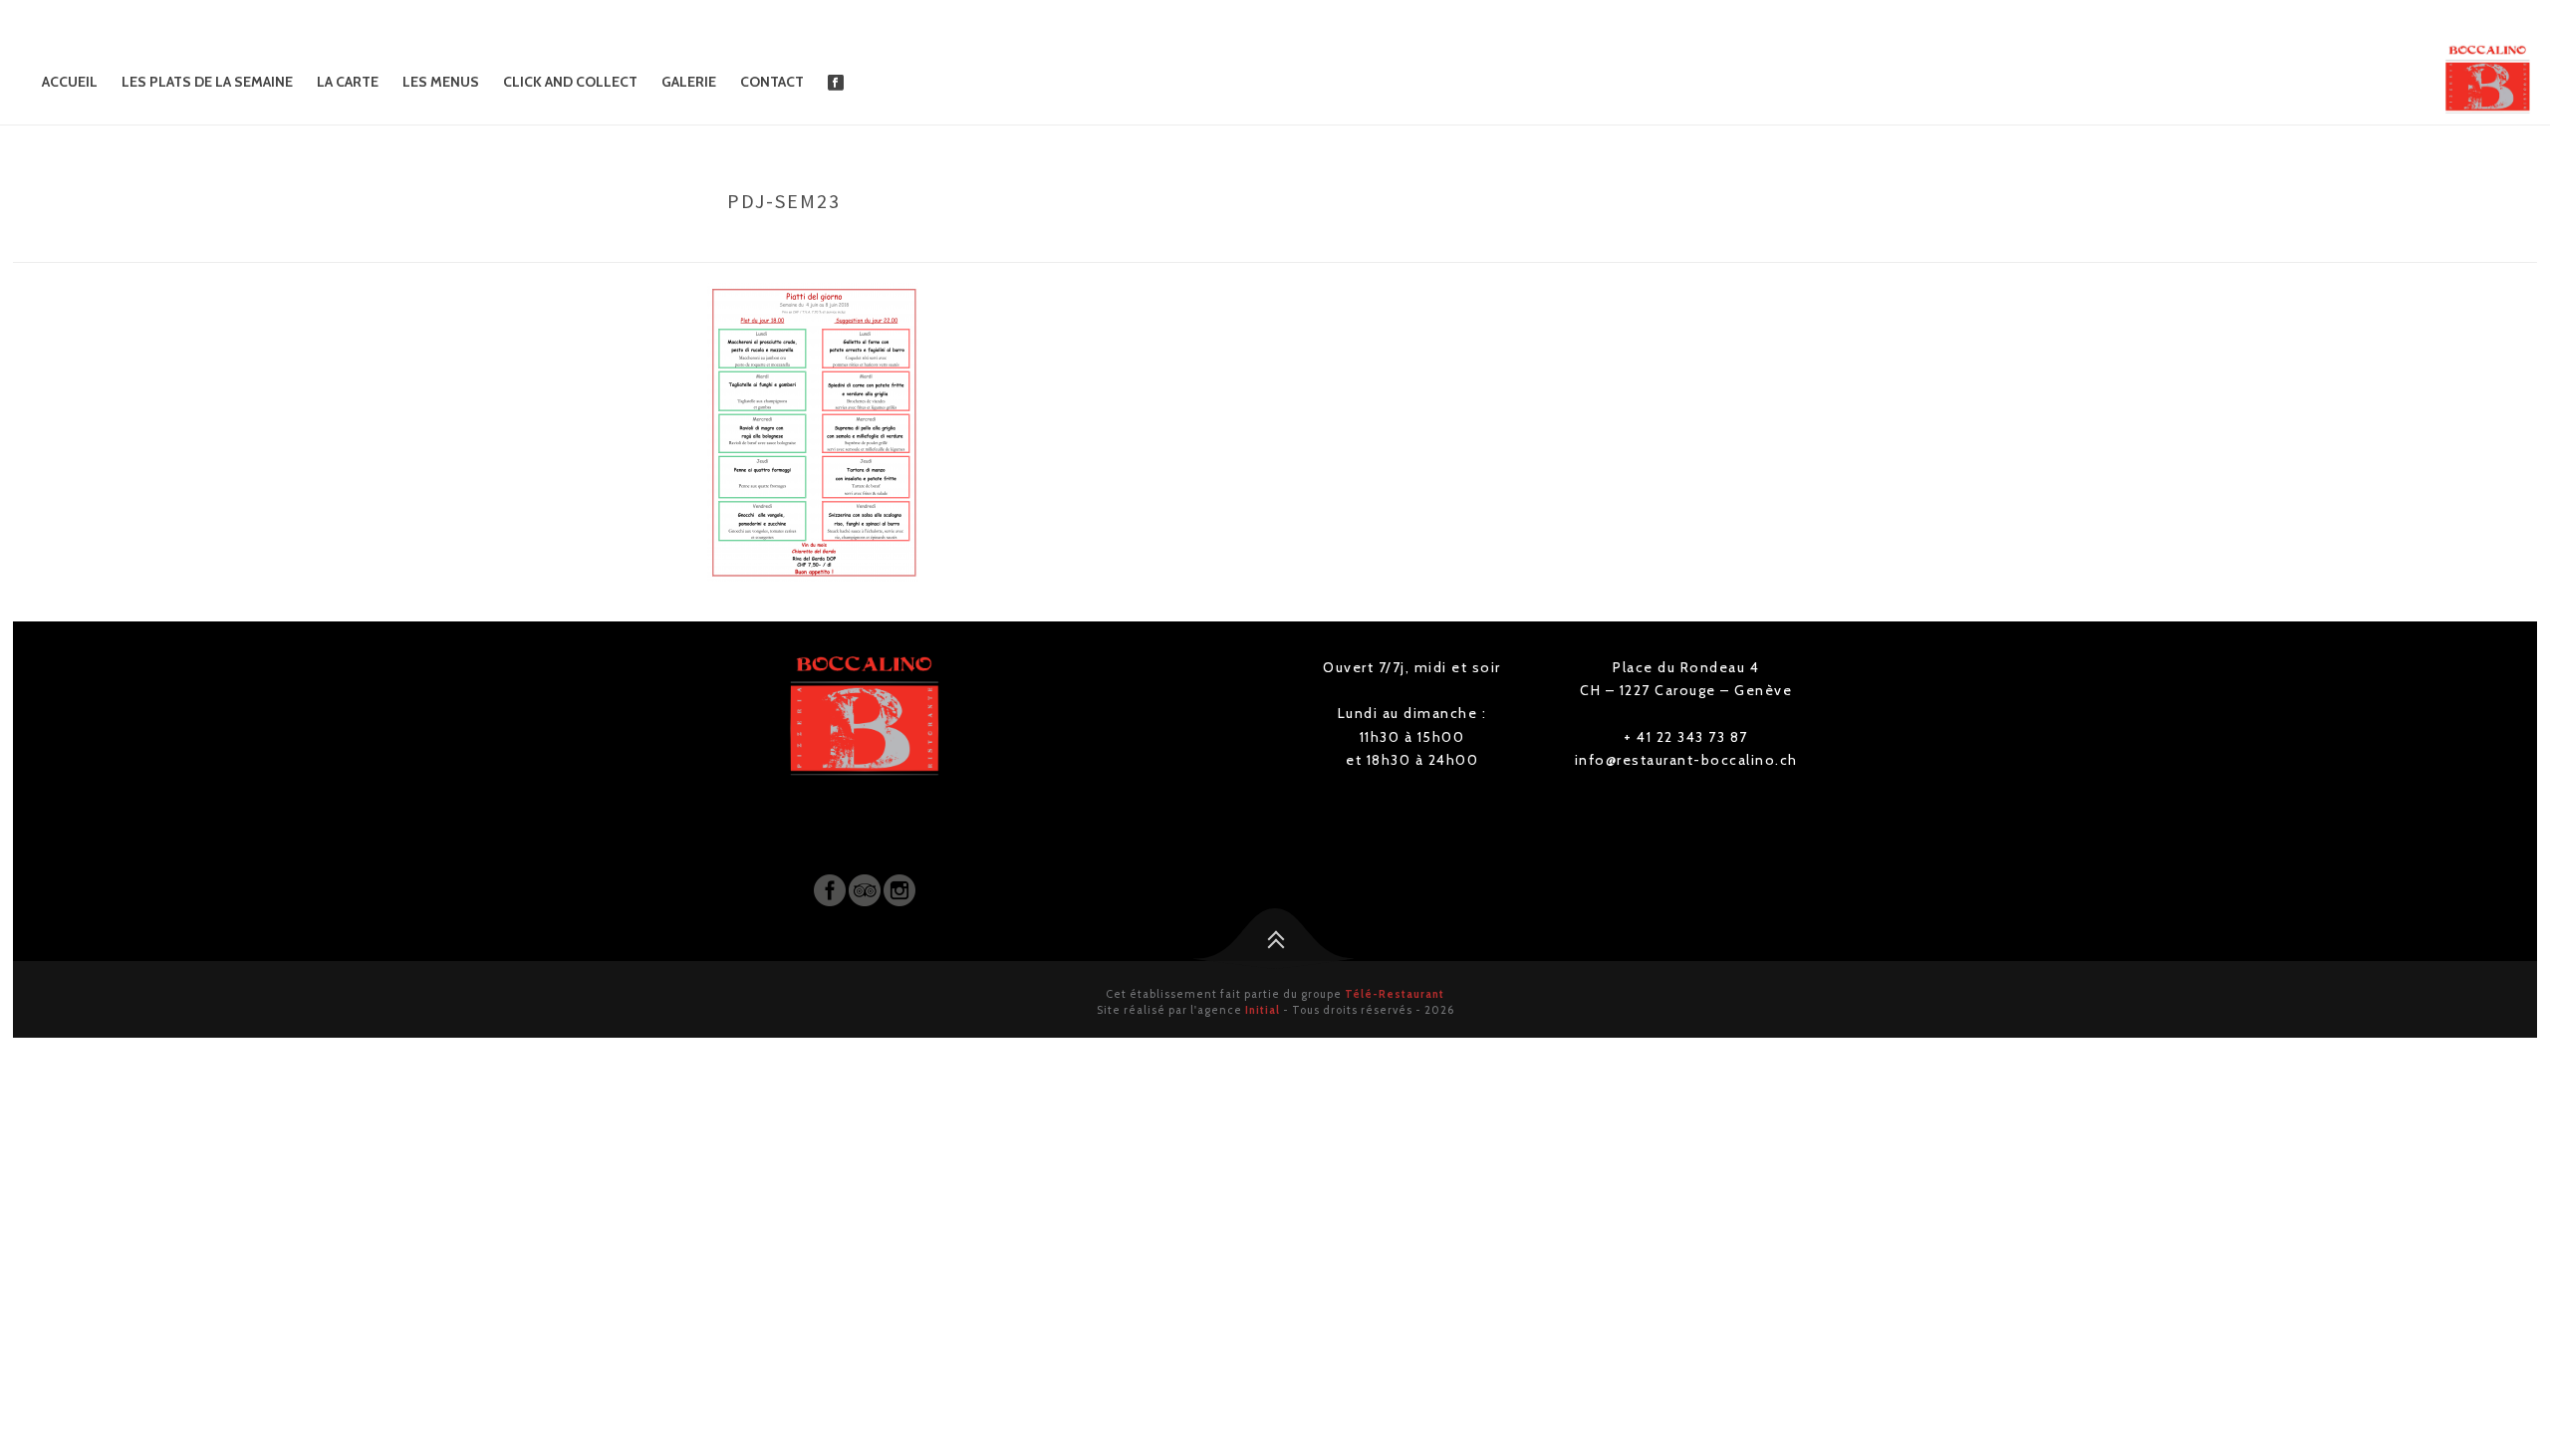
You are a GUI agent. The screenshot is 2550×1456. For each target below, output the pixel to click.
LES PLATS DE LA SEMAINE (207, 82)
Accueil (1571, 243)
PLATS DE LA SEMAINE (1671, 243)
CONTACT (772, 82)
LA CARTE (348, 82)
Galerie (689, 82)
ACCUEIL (70, 82)
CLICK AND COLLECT (570, 82)
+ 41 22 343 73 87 (1686, 737)
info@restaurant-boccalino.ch (1686, 760)
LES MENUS (441, 82)
